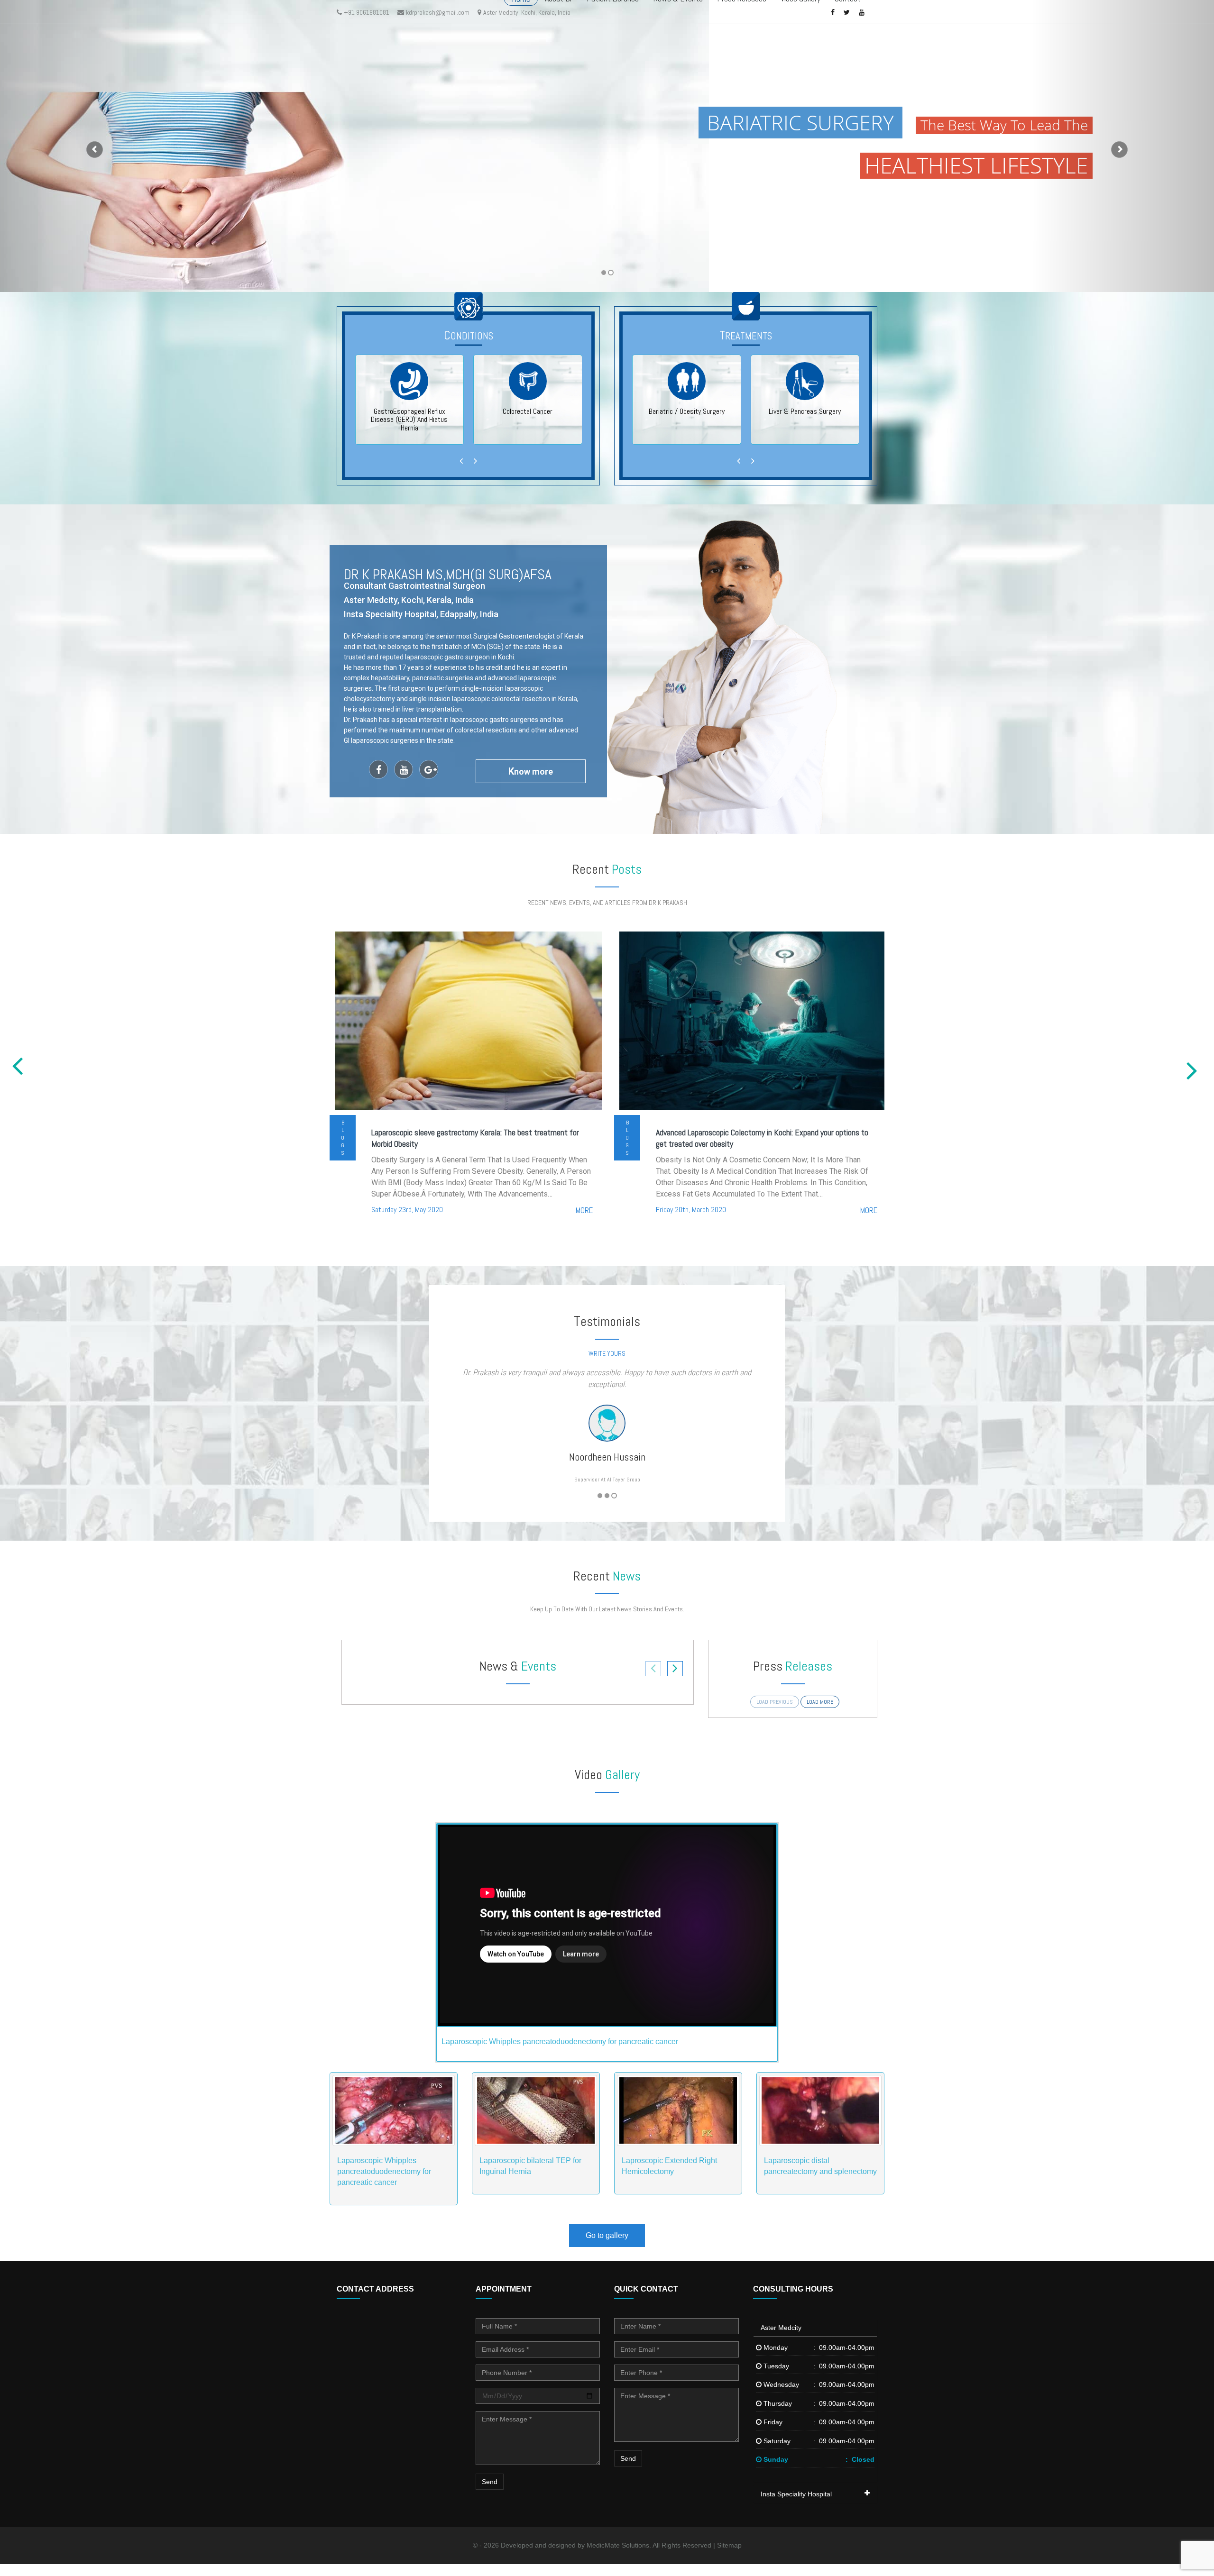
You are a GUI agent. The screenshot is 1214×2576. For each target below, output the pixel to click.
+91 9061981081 (367, 12)
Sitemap (729, 2557)
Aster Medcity (781, 2339)
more (584, 1210)
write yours (607, 1353)
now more (531, 771)
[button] (91, 146)
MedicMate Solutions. (619, 2557)
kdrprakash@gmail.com (438, 12)
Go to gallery (607, 2247)
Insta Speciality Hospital (796, 2506)
